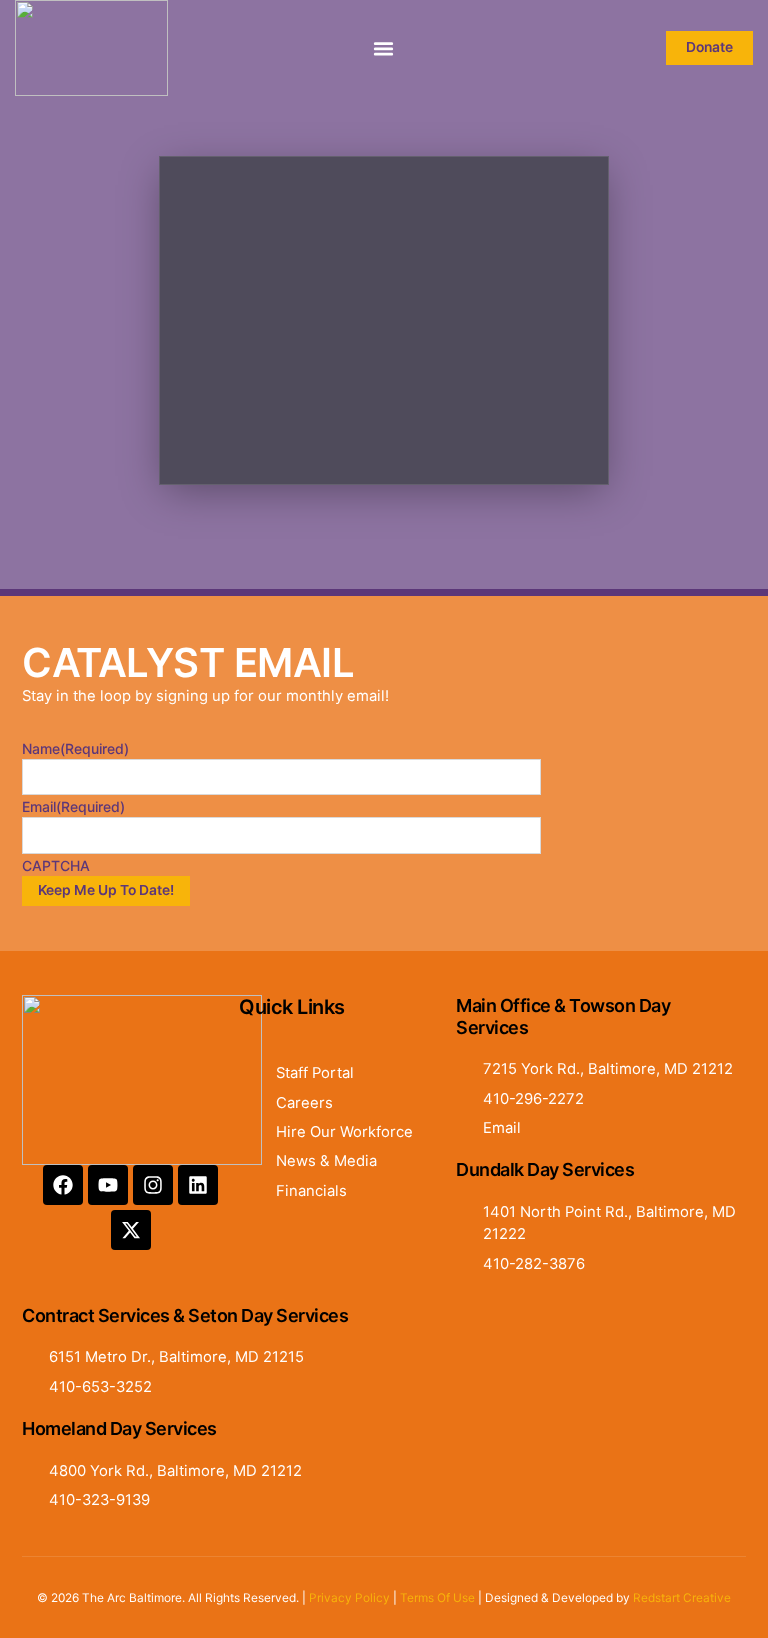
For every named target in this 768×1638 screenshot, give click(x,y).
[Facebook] (63, 1185)
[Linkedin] (198, 1185)
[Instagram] (153, 1185)
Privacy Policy (349, 1597)
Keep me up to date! (106, 890)
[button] (384, 48)
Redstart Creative (682, 1597)
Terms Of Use (437, 1597)
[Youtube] (108, 1185)
